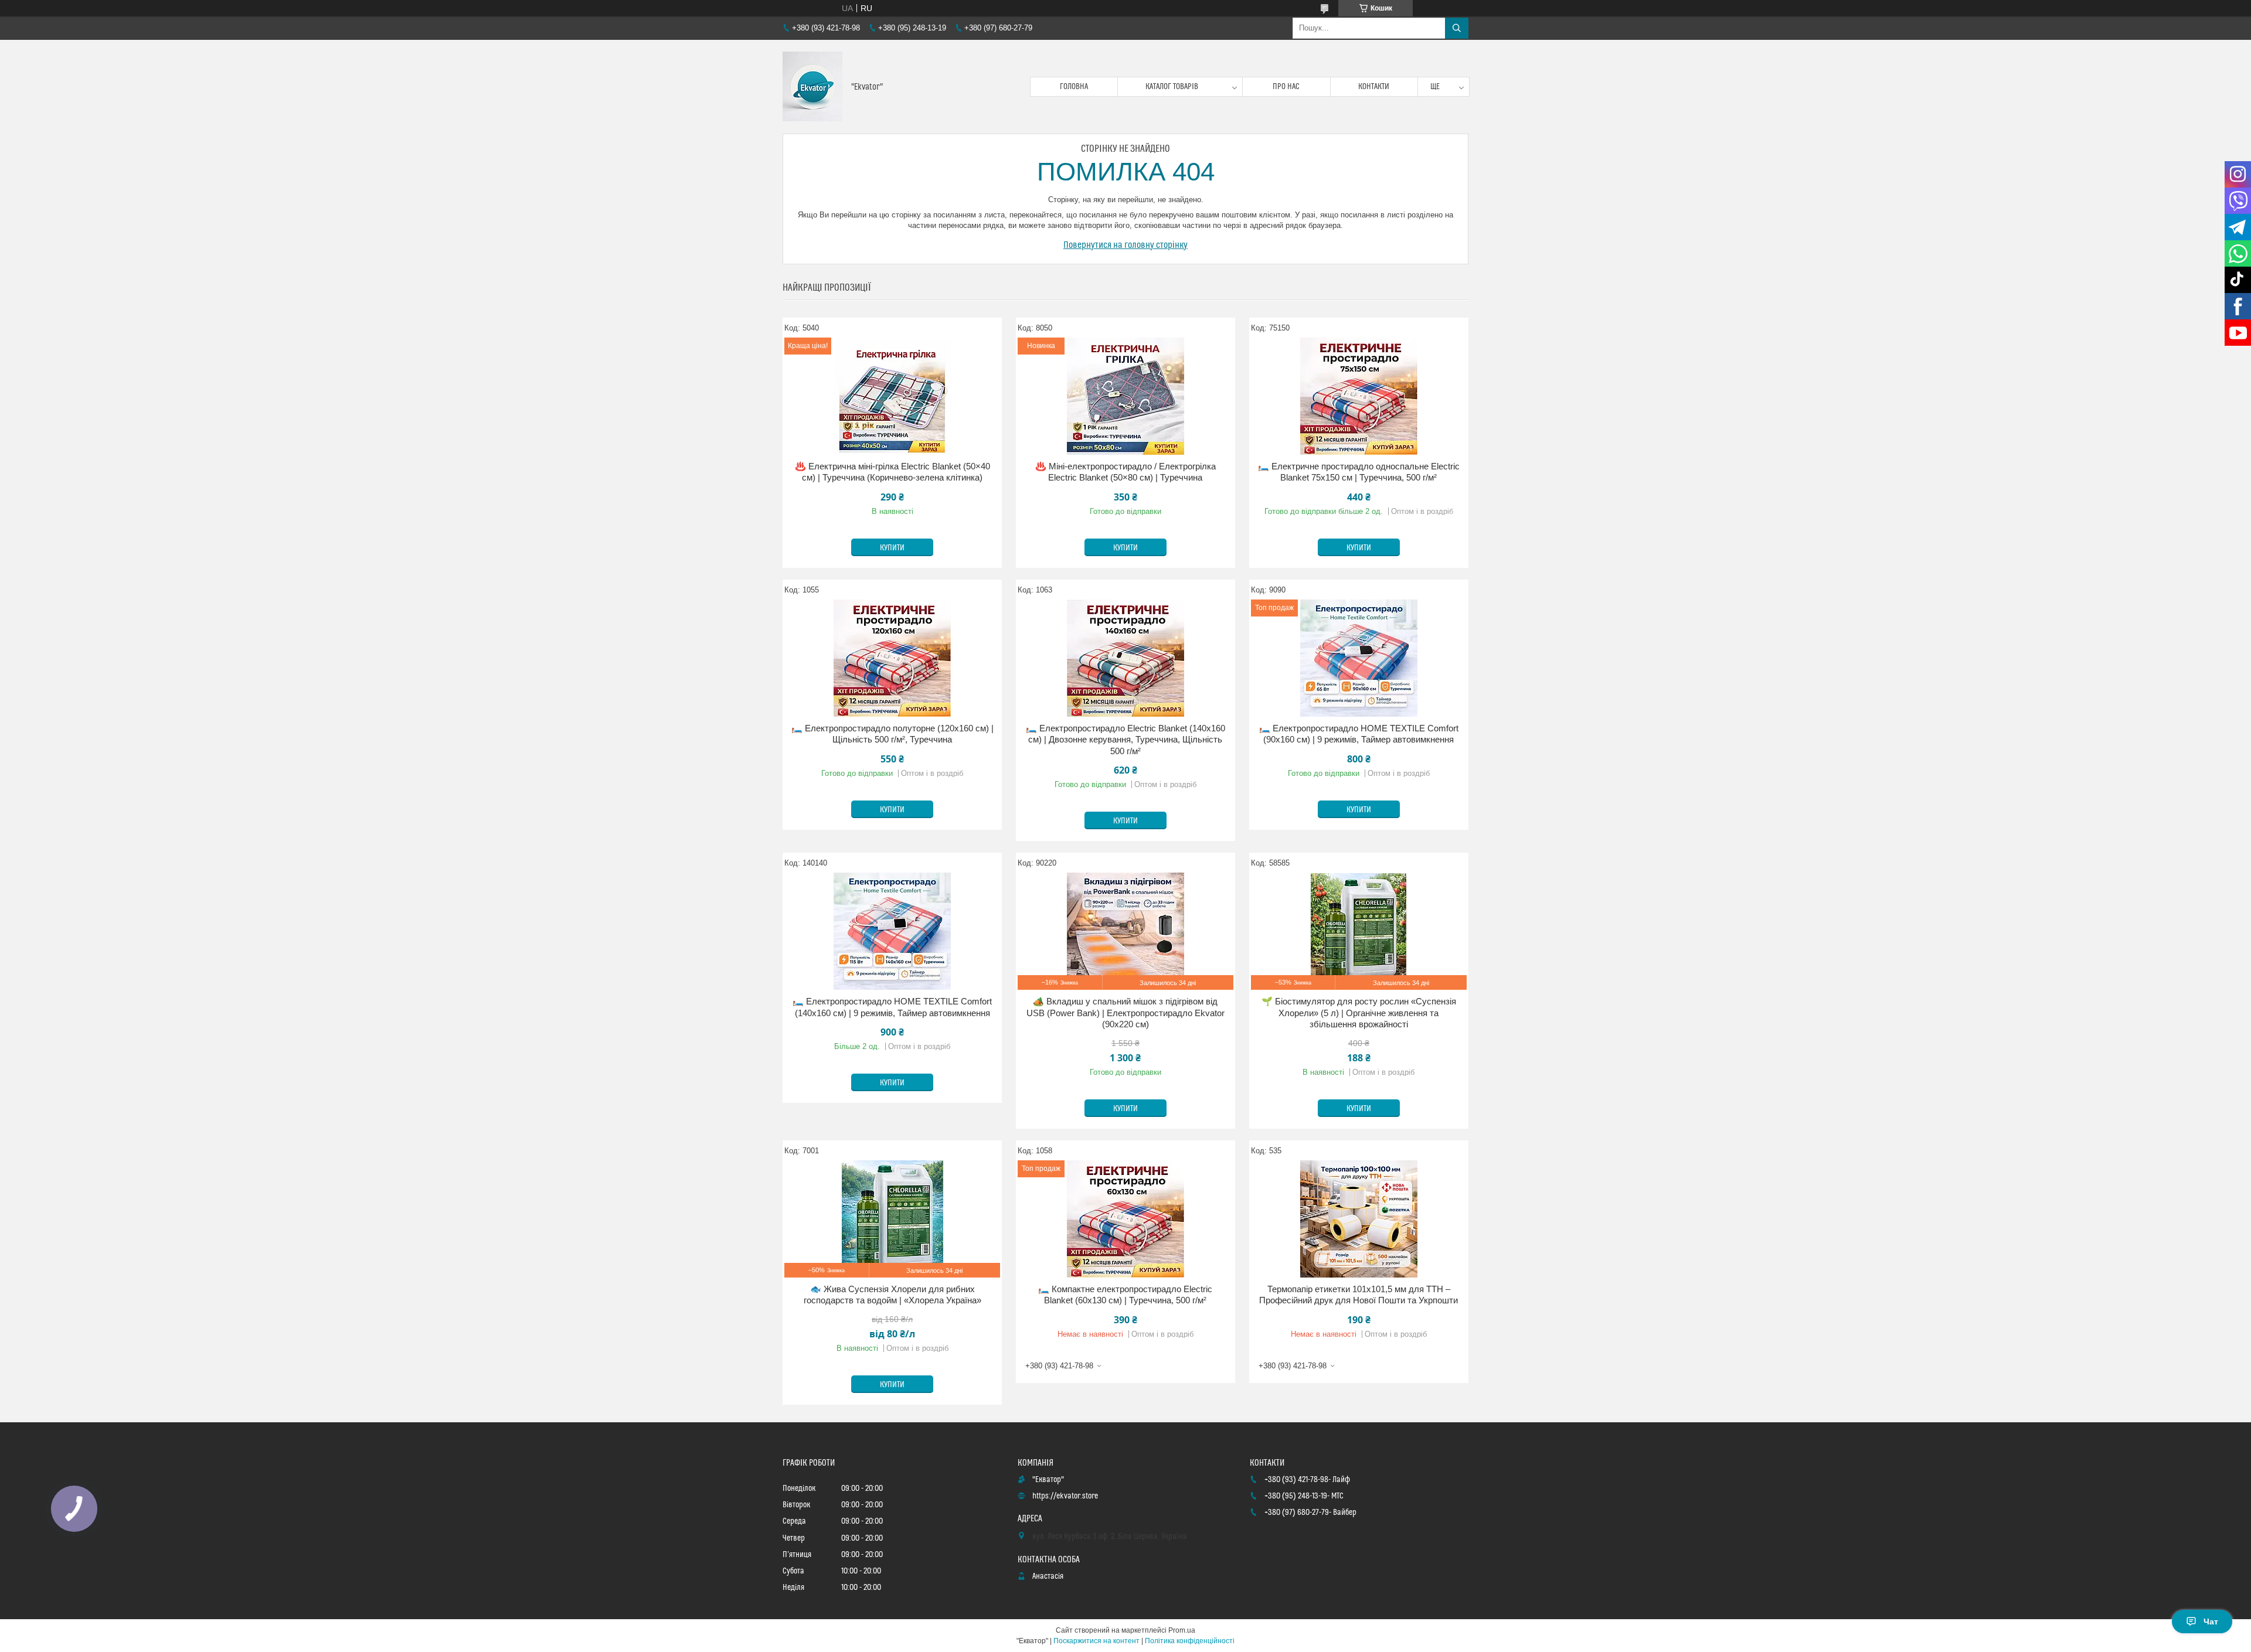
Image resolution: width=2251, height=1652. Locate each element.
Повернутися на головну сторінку (1125, 245)
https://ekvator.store (1065, 1496)
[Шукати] (1457, 28)
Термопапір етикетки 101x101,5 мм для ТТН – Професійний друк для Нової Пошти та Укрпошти (1359, 1295)
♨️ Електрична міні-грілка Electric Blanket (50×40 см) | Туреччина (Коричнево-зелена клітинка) (892, 472)
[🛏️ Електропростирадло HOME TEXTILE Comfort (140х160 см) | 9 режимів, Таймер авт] (892, 931)
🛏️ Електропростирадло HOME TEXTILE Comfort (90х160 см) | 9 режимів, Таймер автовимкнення (1359, 734)
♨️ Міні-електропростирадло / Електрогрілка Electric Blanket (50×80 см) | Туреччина (1125, 472)
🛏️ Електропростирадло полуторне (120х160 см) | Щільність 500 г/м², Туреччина (892, 734)
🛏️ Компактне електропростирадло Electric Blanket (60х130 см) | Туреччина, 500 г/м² (1125, 1295)
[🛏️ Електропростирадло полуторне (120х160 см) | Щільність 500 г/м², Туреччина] (892, 658)
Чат (2211, 1622)
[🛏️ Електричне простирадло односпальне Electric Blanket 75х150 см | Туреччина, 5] (1359, 396)
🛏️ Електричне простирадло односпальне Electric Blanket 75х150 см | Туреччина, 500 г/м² (1359, 472)
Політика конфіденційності (1190, 1641)
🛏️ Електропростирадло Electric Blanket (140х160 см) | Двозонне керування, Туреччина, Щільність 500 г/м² (1125, 740)
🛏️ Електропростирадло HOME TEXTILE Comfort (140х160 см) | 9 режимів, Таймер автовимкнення (892, 1007)
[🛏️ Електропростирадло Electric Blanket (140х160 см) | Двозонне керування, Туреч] (1125, 658)
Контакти (1374, 87)
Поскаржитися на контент (1096, 1641)
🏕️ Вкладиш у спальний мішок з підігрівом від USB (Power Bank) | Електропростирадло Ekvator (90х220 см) (1125, 1013)
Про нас (1286, 87)
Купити (892, 548)
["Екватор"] (812, 87)
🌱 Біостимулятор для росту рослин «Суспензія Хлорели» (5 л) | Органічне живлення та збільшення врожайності (1359, 1013)
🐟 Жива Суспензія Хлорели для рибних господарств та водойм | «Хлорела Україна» (892, 1295)
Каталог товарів (1172, 87)
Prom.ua (1182, 1630)
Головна (1074, 87)
